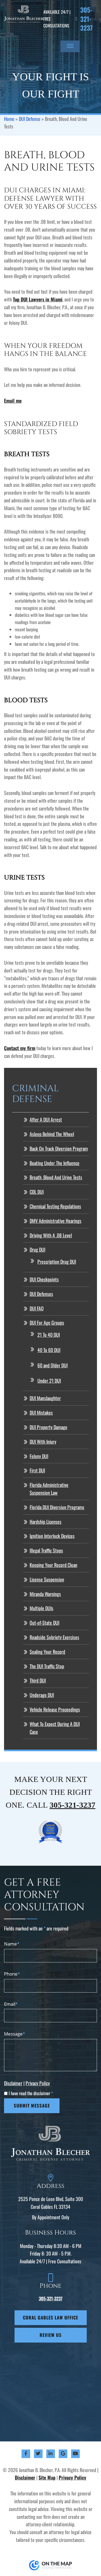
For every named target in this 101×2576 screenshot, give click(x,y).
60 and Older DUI (53, 1365)
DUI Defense (30, 119)
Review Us (51, 2335)
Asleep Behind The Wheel (52, 1134)
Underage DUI (42, 1695)
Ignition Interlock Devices (52, 1536)
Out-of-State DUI (44, 1623)
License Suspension (47, 1579)
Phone (12, 1974)
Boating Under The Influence (55, 1163)
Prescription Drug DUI (57, 1262)
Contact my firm (20, 1048)
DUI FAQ (37, 1308)
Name (12, 1944)
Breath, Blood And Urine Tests (56, 1177)
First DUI (37, 1470)
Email (11, 2004)
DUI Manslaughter (45, 1398)
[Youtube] (75, 2454)
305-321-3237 (86, 19)
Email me (13, 401)
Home (9, 119)
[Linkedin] (50, 2454)
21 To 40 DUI (49, 1335)
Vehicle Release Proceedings (55, 1709)
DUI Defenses (41, 1294)
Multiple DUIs (41, 1608)
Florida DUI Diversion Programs (57, 1507)
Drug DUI (37, 1249)
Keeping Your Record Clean (53, 1565)
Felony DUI (39, 1456)
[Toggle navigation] (70, 46)
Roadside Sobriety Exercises (54, 1637)
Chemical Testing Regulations (55, 1206)
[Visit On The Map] (51, 2565)
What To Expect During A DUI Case (55, 1728)
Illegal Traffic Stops (46, 1550)
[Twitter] (38, 2454)
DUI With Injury (43, 1442)
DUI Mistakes (41, 1413)
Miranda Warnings (45, 1594)
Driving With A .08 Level (51, 1235)
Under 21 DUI (49, 1381)
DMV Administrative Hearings (55, 1221)
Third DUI (38, 1680)
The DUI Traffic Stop (47, 1666)
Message (15, 2034)
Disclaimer (13, 2083)
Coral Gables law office (50, 2317)
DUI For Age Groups (47, 1323)
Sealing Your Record (47, 1652)
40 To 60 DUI (49, 1350)
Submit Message (32, 2105)
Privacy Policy (38, 2083)
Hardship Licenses (46, 1522)
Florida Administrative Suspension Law (49, 1489)
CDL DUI (37, 1192)
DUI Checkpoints (44, 1279)
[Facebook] (26, 2454)
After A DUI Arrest (46, 1119)
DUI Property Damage (48, 1427)
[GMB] (63, 2454)
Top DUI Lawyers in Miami (38, 299)
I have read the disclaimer (31, 2093)
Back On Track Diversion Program (59, 1148)
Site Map (47, 2477)
